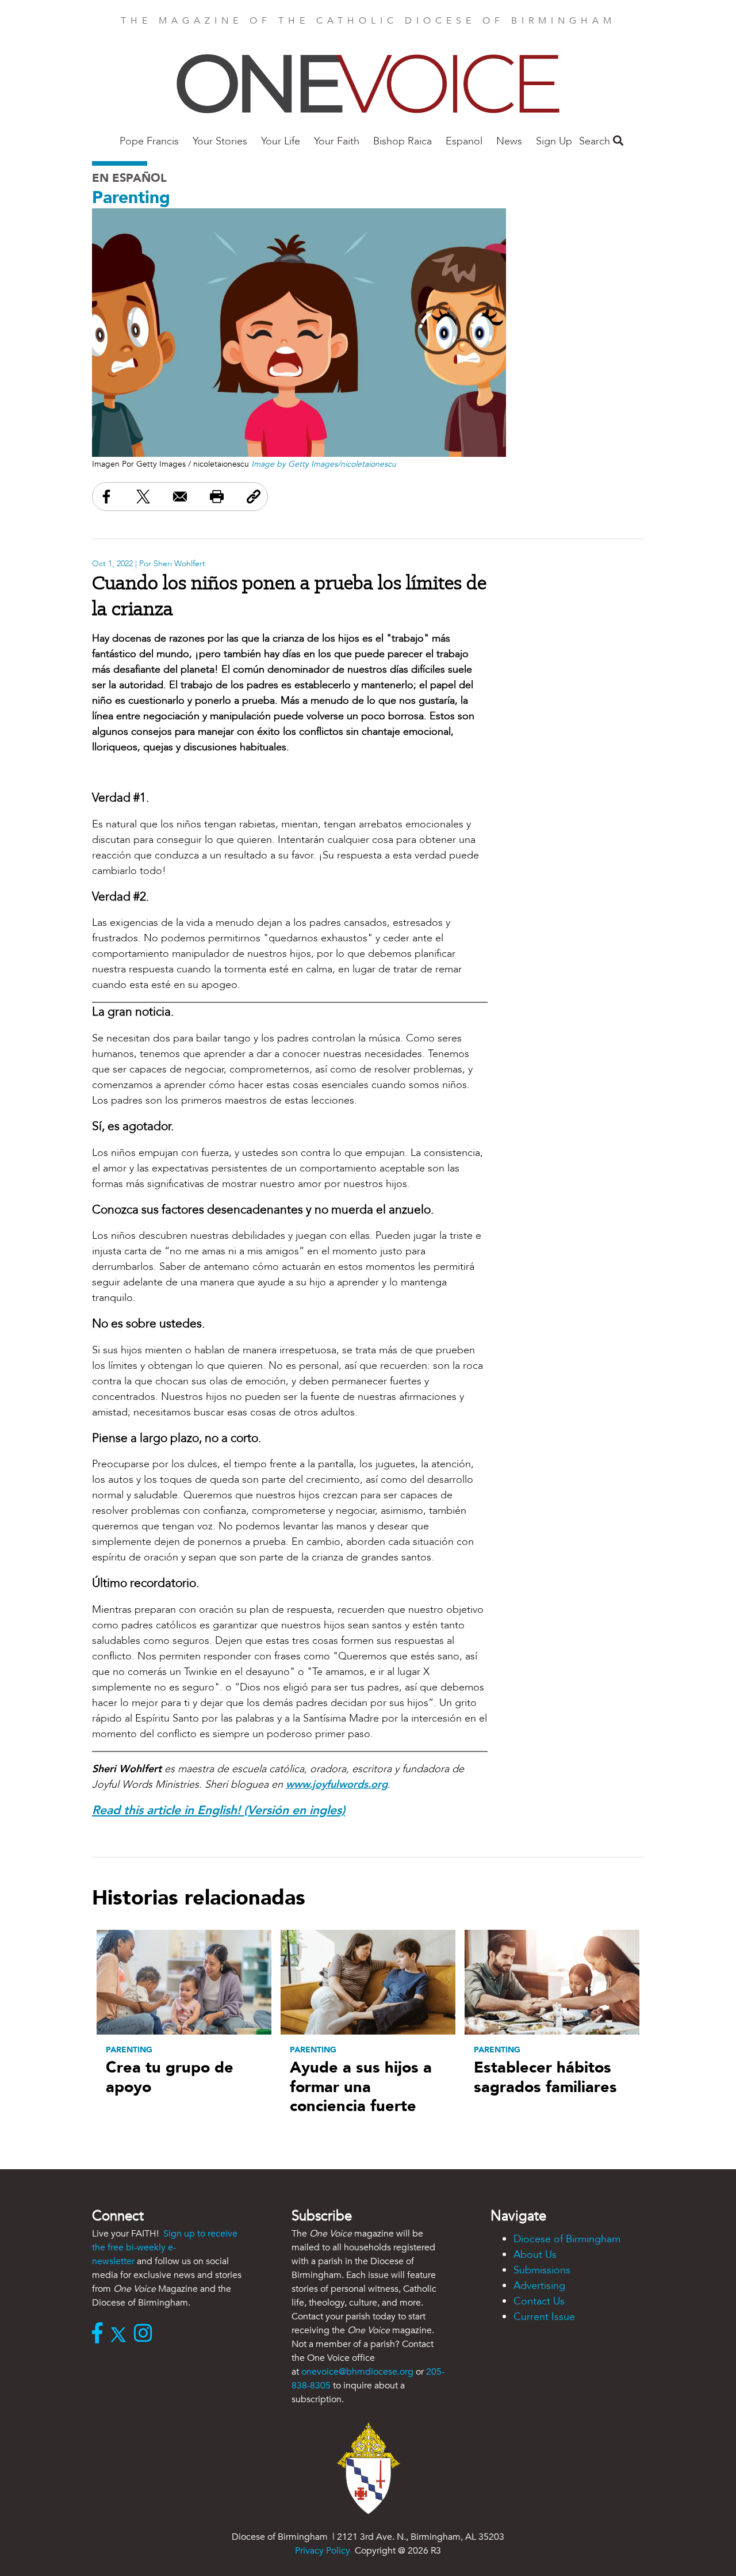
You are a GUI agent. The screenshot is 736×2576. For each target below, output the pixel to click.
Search (596, 141)
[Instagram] (146, 2334)
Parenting (131, 198)
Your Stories (220, 141)
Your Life (281, 141)
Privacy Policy (323, 2551)
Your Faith (337, 141)
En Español (129, 178)
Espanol (464, 141)
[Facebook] (100, 2334)
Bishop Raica (402, 141)
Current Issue (544, 2317)
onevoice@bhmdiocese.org (357, 2372)
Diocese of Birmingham (567, 2239)
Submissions (542, 2270)
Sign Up (554, 141)
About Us (535, 2255)
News (509, 141)
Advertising (539, 2286)
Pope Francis (149, 141)
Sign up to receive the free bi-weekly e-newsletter (165, 2247)
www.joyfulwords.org (337, 1785)
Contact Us (539, 2301)
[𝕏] (121, 2334)
